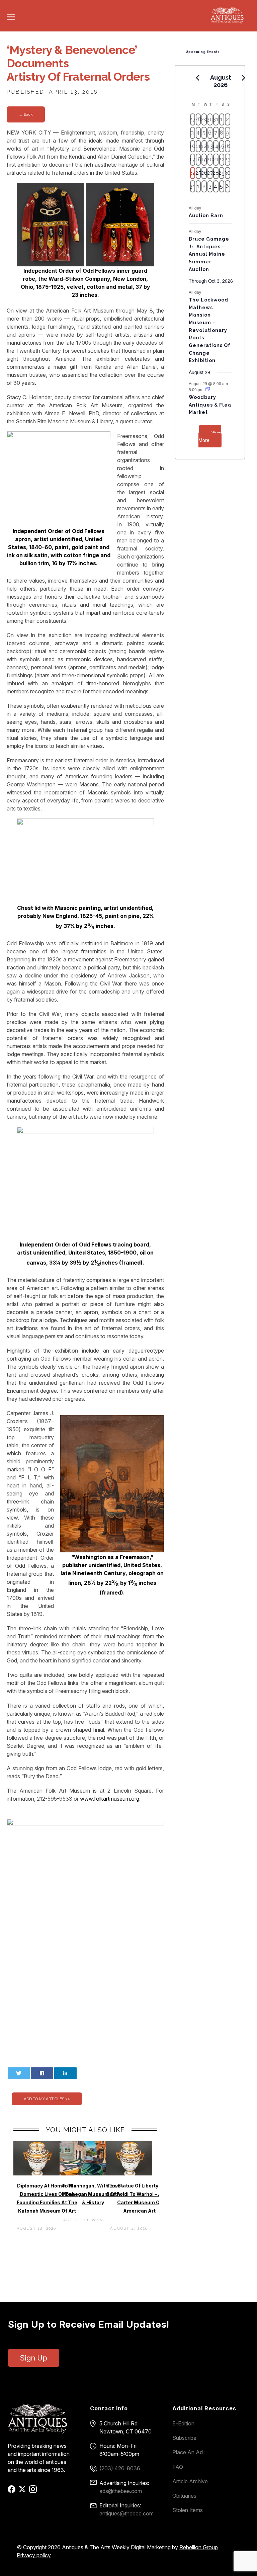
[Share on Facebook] (42, 2073)
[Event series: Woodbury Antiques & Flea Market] (207, 389)
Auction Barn (206, 216)
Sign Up (34, 2358)
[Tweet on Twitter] (19, 2073)
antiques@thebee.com (126, 2513)
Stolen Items (188, 2510)
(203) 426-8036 (120, 2468)
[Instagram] (34, 2491)
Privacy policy (34, 2555)
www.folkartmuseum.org (110, 1799)
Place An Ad (188, 2452)
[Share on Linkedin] (65, 2073)
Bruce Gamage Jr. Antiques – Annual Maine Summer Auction (209, 254)
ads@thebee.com (121, 2491)
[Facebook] (13, 2491)
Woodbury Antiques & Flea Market (210, 405)
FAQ (178, 2467)
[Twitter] (23, 2491)
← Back (26, 114)
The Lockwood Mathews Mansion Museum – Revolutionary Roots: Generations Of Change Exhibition (210, 330)
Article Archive (190, 2481)
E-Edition (183, 2423)
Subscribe (184, 2438)
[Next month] (244, 78)
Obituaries (184, 2496)
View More (210, 436)
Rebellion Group (199, 2547)
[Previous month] (198, 78)
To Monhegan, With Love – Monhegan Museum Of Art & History (93, 2194)
